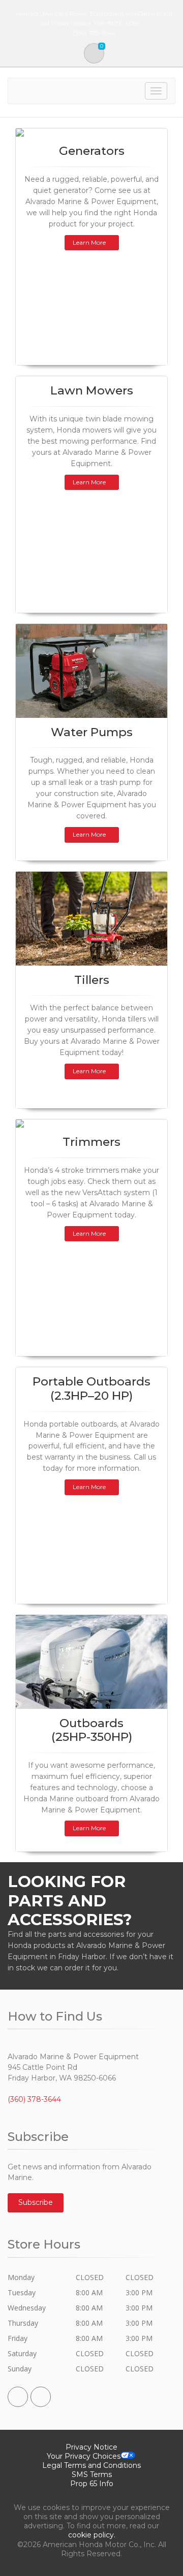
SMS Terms (92, 2474)
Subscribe (36, 2202)
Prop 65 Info (92, 2484)
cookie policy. (92, 2535)
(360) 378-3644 (34, 2099)
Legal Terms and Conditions (91, 2465)
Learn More (89, 242)
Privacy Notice (91, 2447)
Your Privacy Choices (84, 2456)
